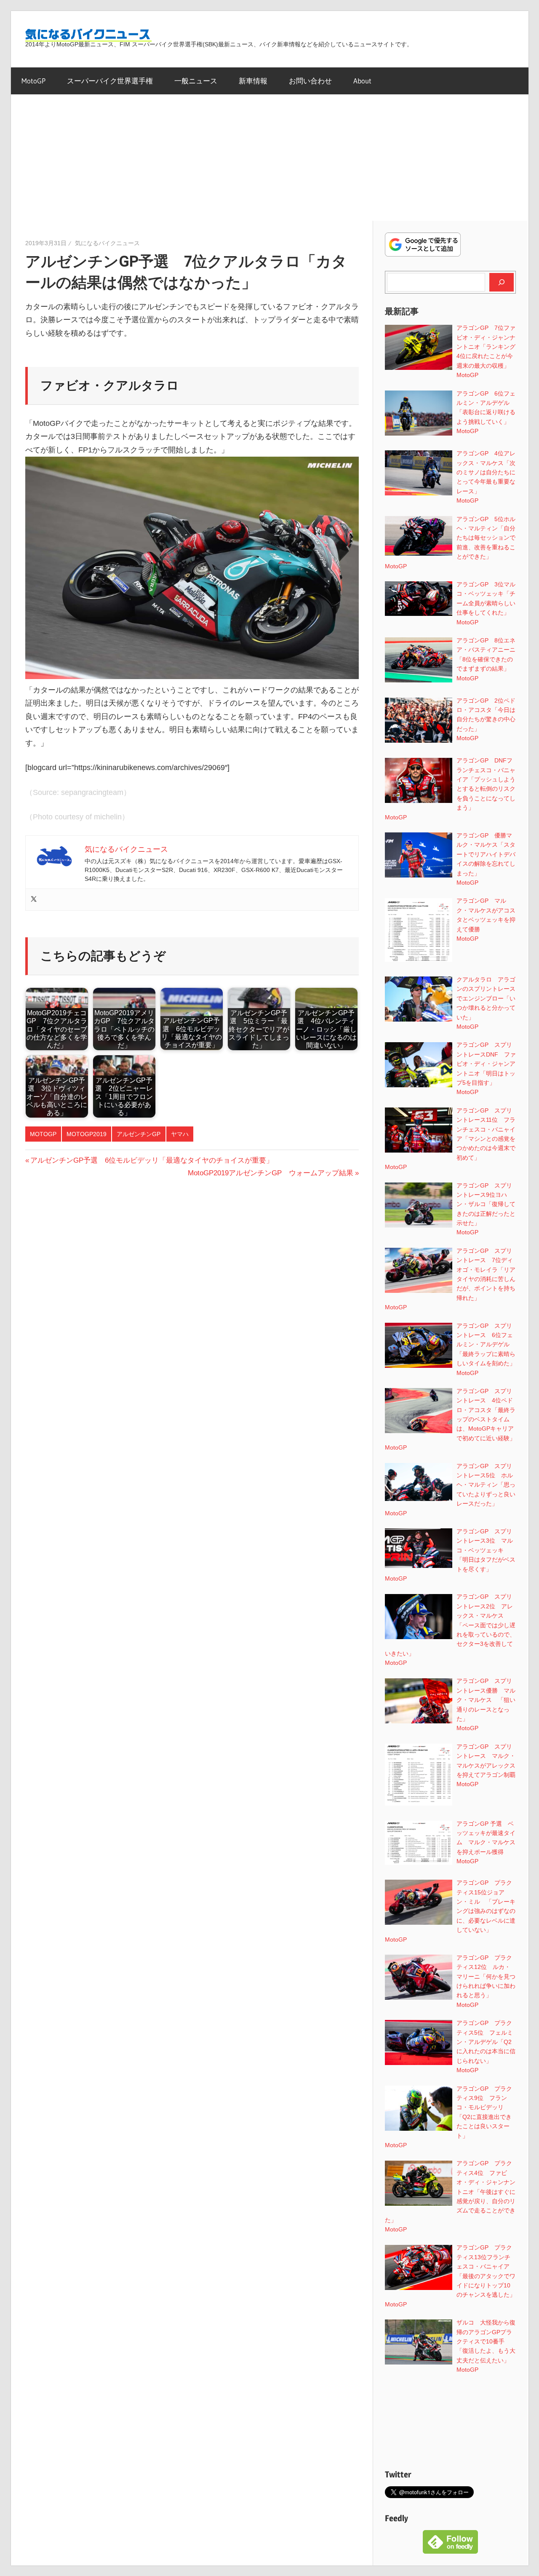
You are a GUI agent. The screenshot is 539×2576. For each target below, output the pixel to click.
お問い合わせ (310, 81)
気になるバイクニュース (107, 243)
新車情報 (253, 81)
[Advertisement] (269, 158)
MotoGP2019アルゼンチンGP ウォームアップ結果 (271, 1173)
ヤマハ (180, 1134)
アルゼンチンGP (139, 1134)
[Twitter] (34, 900)
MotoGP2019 (87, 1134)
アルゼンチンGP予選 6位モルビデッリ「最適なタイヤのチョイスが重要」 (152, 1160)
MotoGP (33, 81)
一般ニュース (196, 81)
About (362, 81)
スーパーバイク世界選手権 (110, 81)
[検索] (502, 282)
